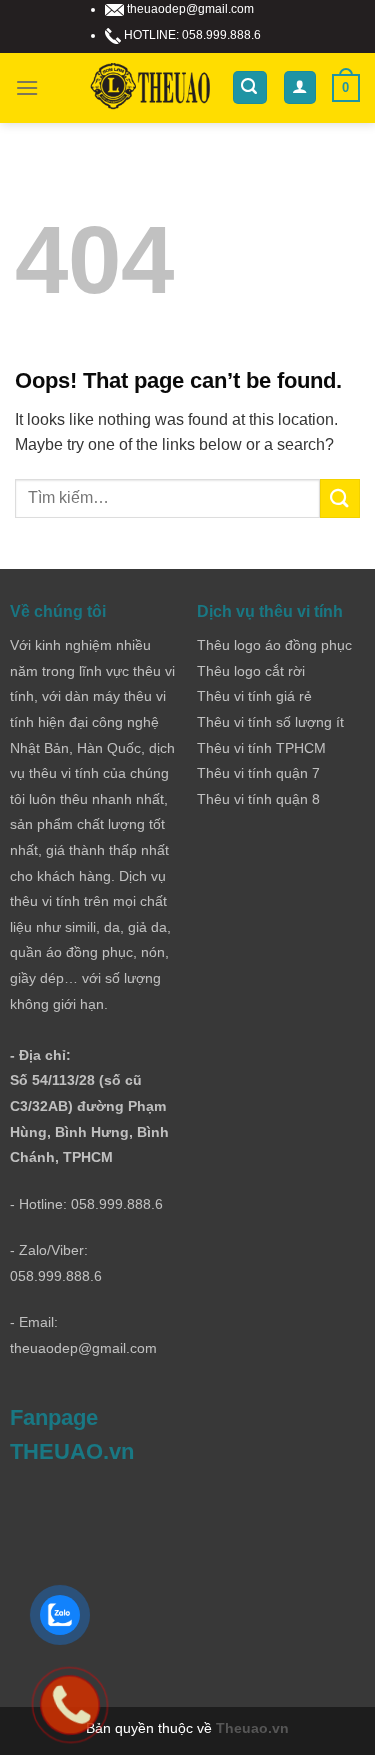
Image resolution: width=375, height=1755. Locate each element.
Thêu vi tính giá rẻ (254, 696)
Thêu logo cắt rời (251, 671)
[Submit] (340, 498)
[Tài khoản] (300, 87)
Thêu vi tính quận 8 (258, 799)
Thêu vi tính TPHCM (261, 748)
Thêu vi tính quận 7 (258, 773)
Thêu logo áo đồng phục (274, 645)
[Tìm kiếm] (250, 87)
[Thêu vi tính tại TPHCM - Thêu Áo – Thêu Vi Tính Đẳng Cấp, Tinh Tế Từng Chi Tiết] (150, 87)
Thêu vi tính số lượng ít (270, 722)
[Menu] (27, 87)
